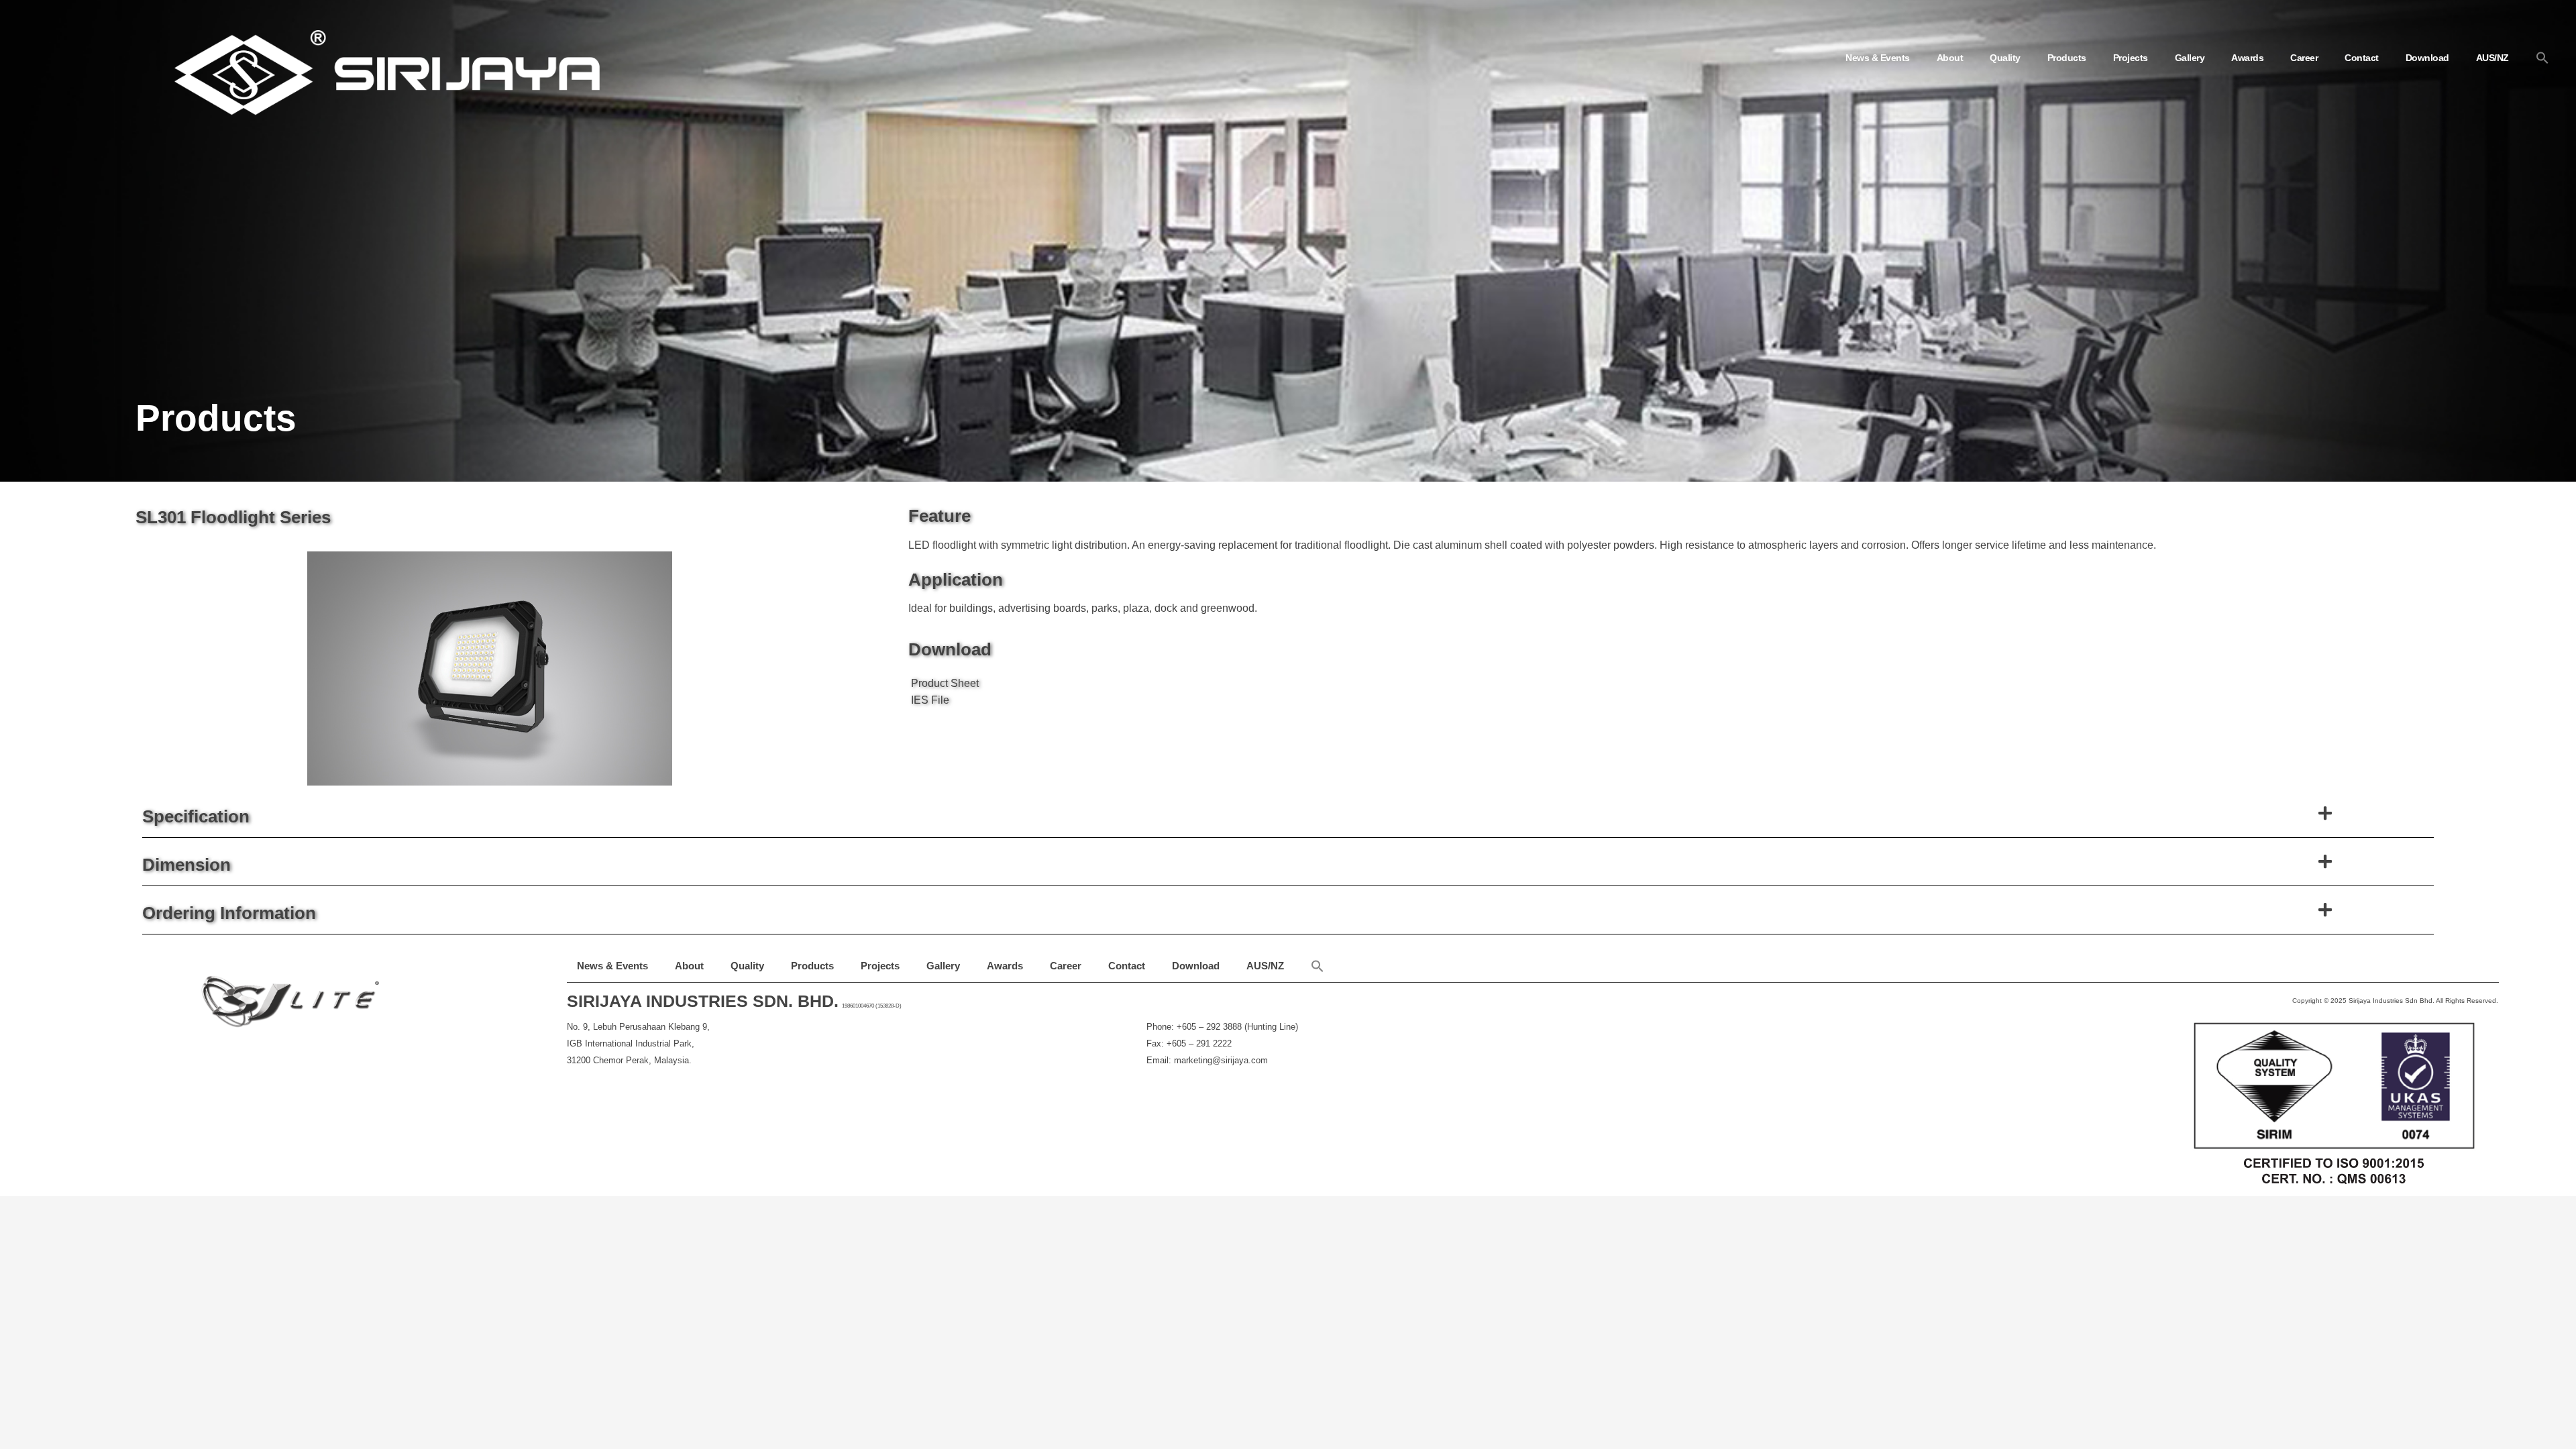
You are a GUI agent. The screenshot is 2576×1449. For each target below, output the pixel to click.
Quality (2005, 58)
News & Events (1878, 58)
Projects (2131, 58)
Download (2427, 58)
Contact (2362, 58)
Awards (2247, 58)
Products (2067, 58)
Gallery (2190, 58)
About (1950, 58)
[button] (2542, 58)
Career (2304, 58)
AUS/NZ (2492, 58)
